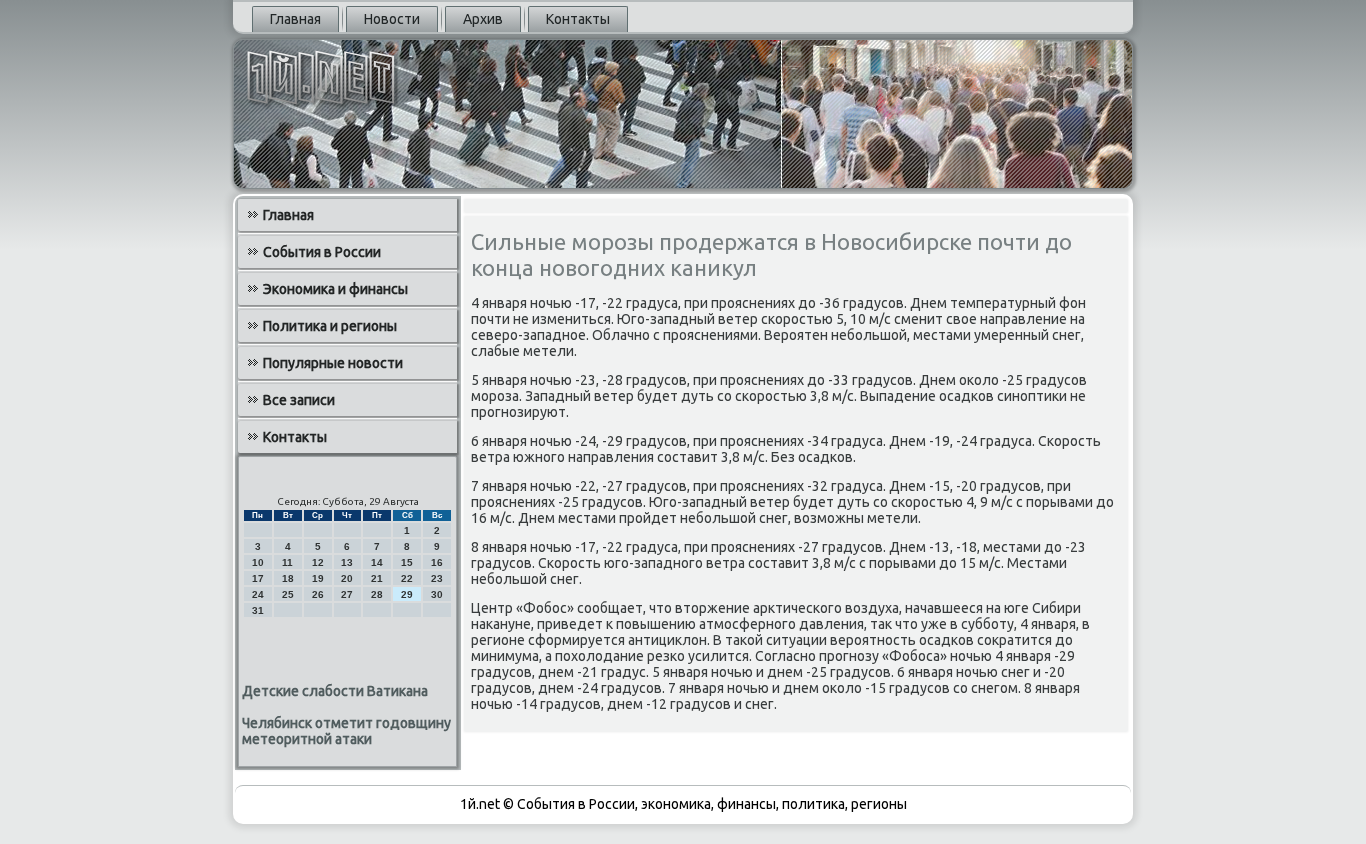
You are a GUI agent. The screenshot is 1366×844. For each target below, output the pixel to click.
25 (288, 594)
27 (347, 594)
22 (407, 578)
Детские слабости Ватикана (335, 691)
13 (347, 562)
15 (407, 562)
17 (258, 578)
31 (258, 610)
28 (377, 594)
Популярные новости (333, 363)
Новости (392, 19)
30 (437, 594)
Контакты (578, 19)
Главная (295, 19)
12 (318, 562)
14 (377, 562)
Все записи (299, 400)
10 (258, 562)
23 (437, 578)
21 (377, 578)
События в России (322, 252)
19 (318, 578)
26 (318, 594)
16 (437, 562)
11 (287, 562)
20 (347, 578)
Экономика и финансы (335, 289)
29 (407, 594)
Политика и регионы (330, 326)
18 (288, 578)
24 (258, 594)
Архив (483, 19)
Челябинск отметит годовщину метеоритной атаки (346, 731)
